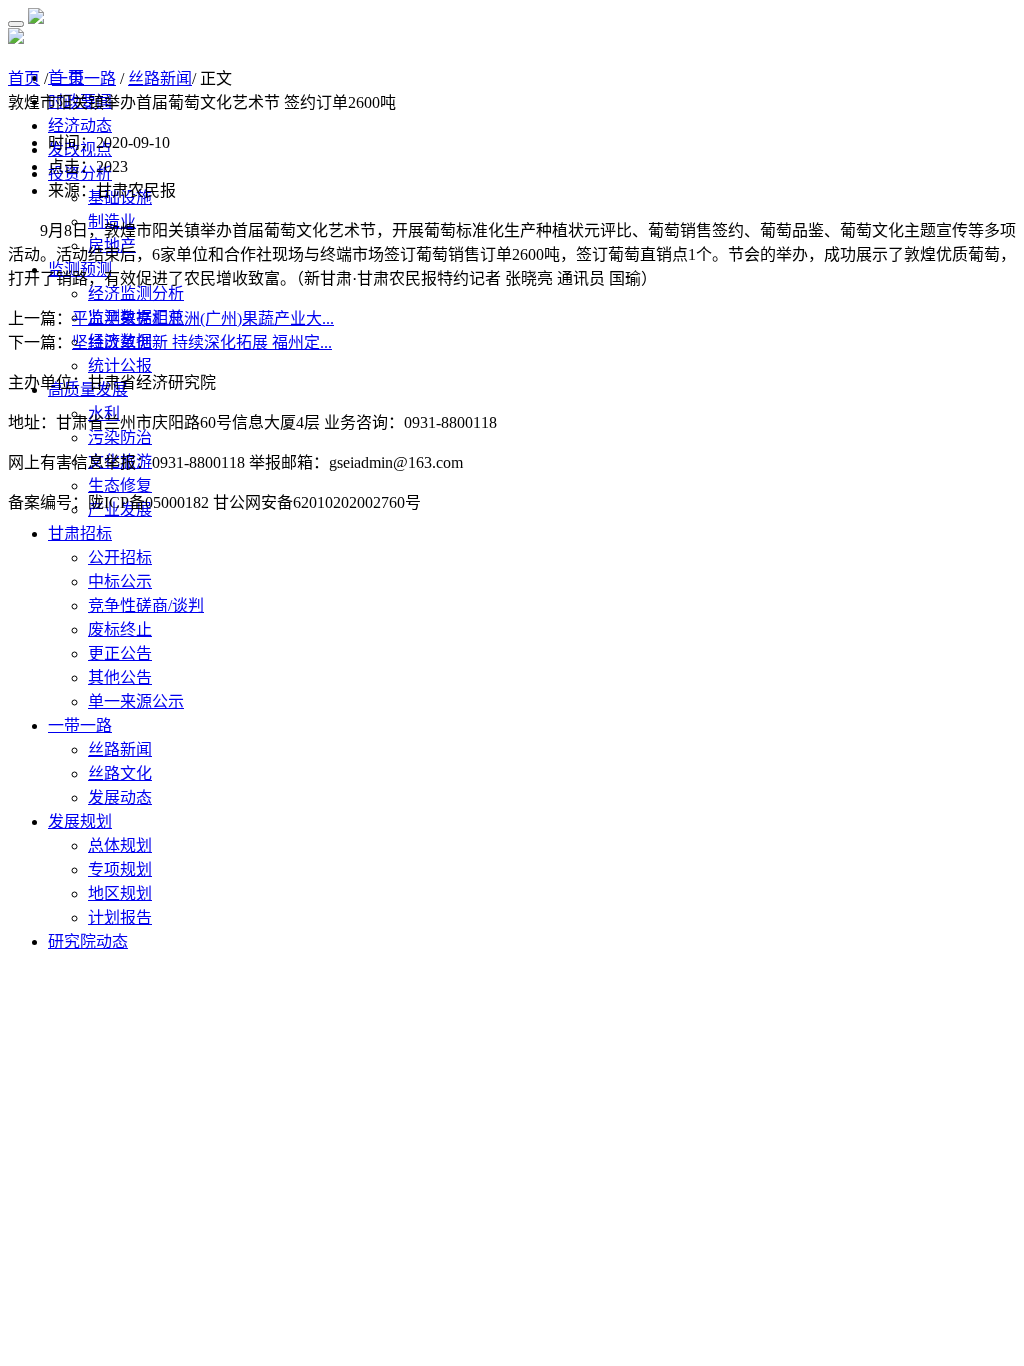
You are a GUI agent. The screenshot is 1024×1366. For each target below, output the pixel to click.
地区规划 (120, 893)
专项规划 (120, 869)
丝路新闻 (120, 749)
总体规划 (120, 845)
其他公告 (120, 677)
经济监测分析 (136, 293)
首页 (24, 78)
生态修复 (120, 485)
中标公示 (120, 581)
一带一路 (84, 78)
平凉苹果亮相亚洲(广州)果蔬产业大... (203, 318)
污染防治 (120, 437)
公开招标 (120, 557)
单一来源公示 (136, 701)
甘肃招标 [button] (80, 533)
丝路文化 (120, 773)
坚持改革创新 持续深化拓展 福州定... (202, 342)
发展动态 (120, 797)
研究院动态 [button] (88, 941)
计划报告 (120, 917)
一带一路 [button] (80, 725)
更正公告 (120, 653)
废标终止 (120, 629)
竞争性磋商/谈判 (146, 605)
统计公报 (120, 365)
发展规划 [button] (80, 821)
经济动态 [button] (80, 125)
